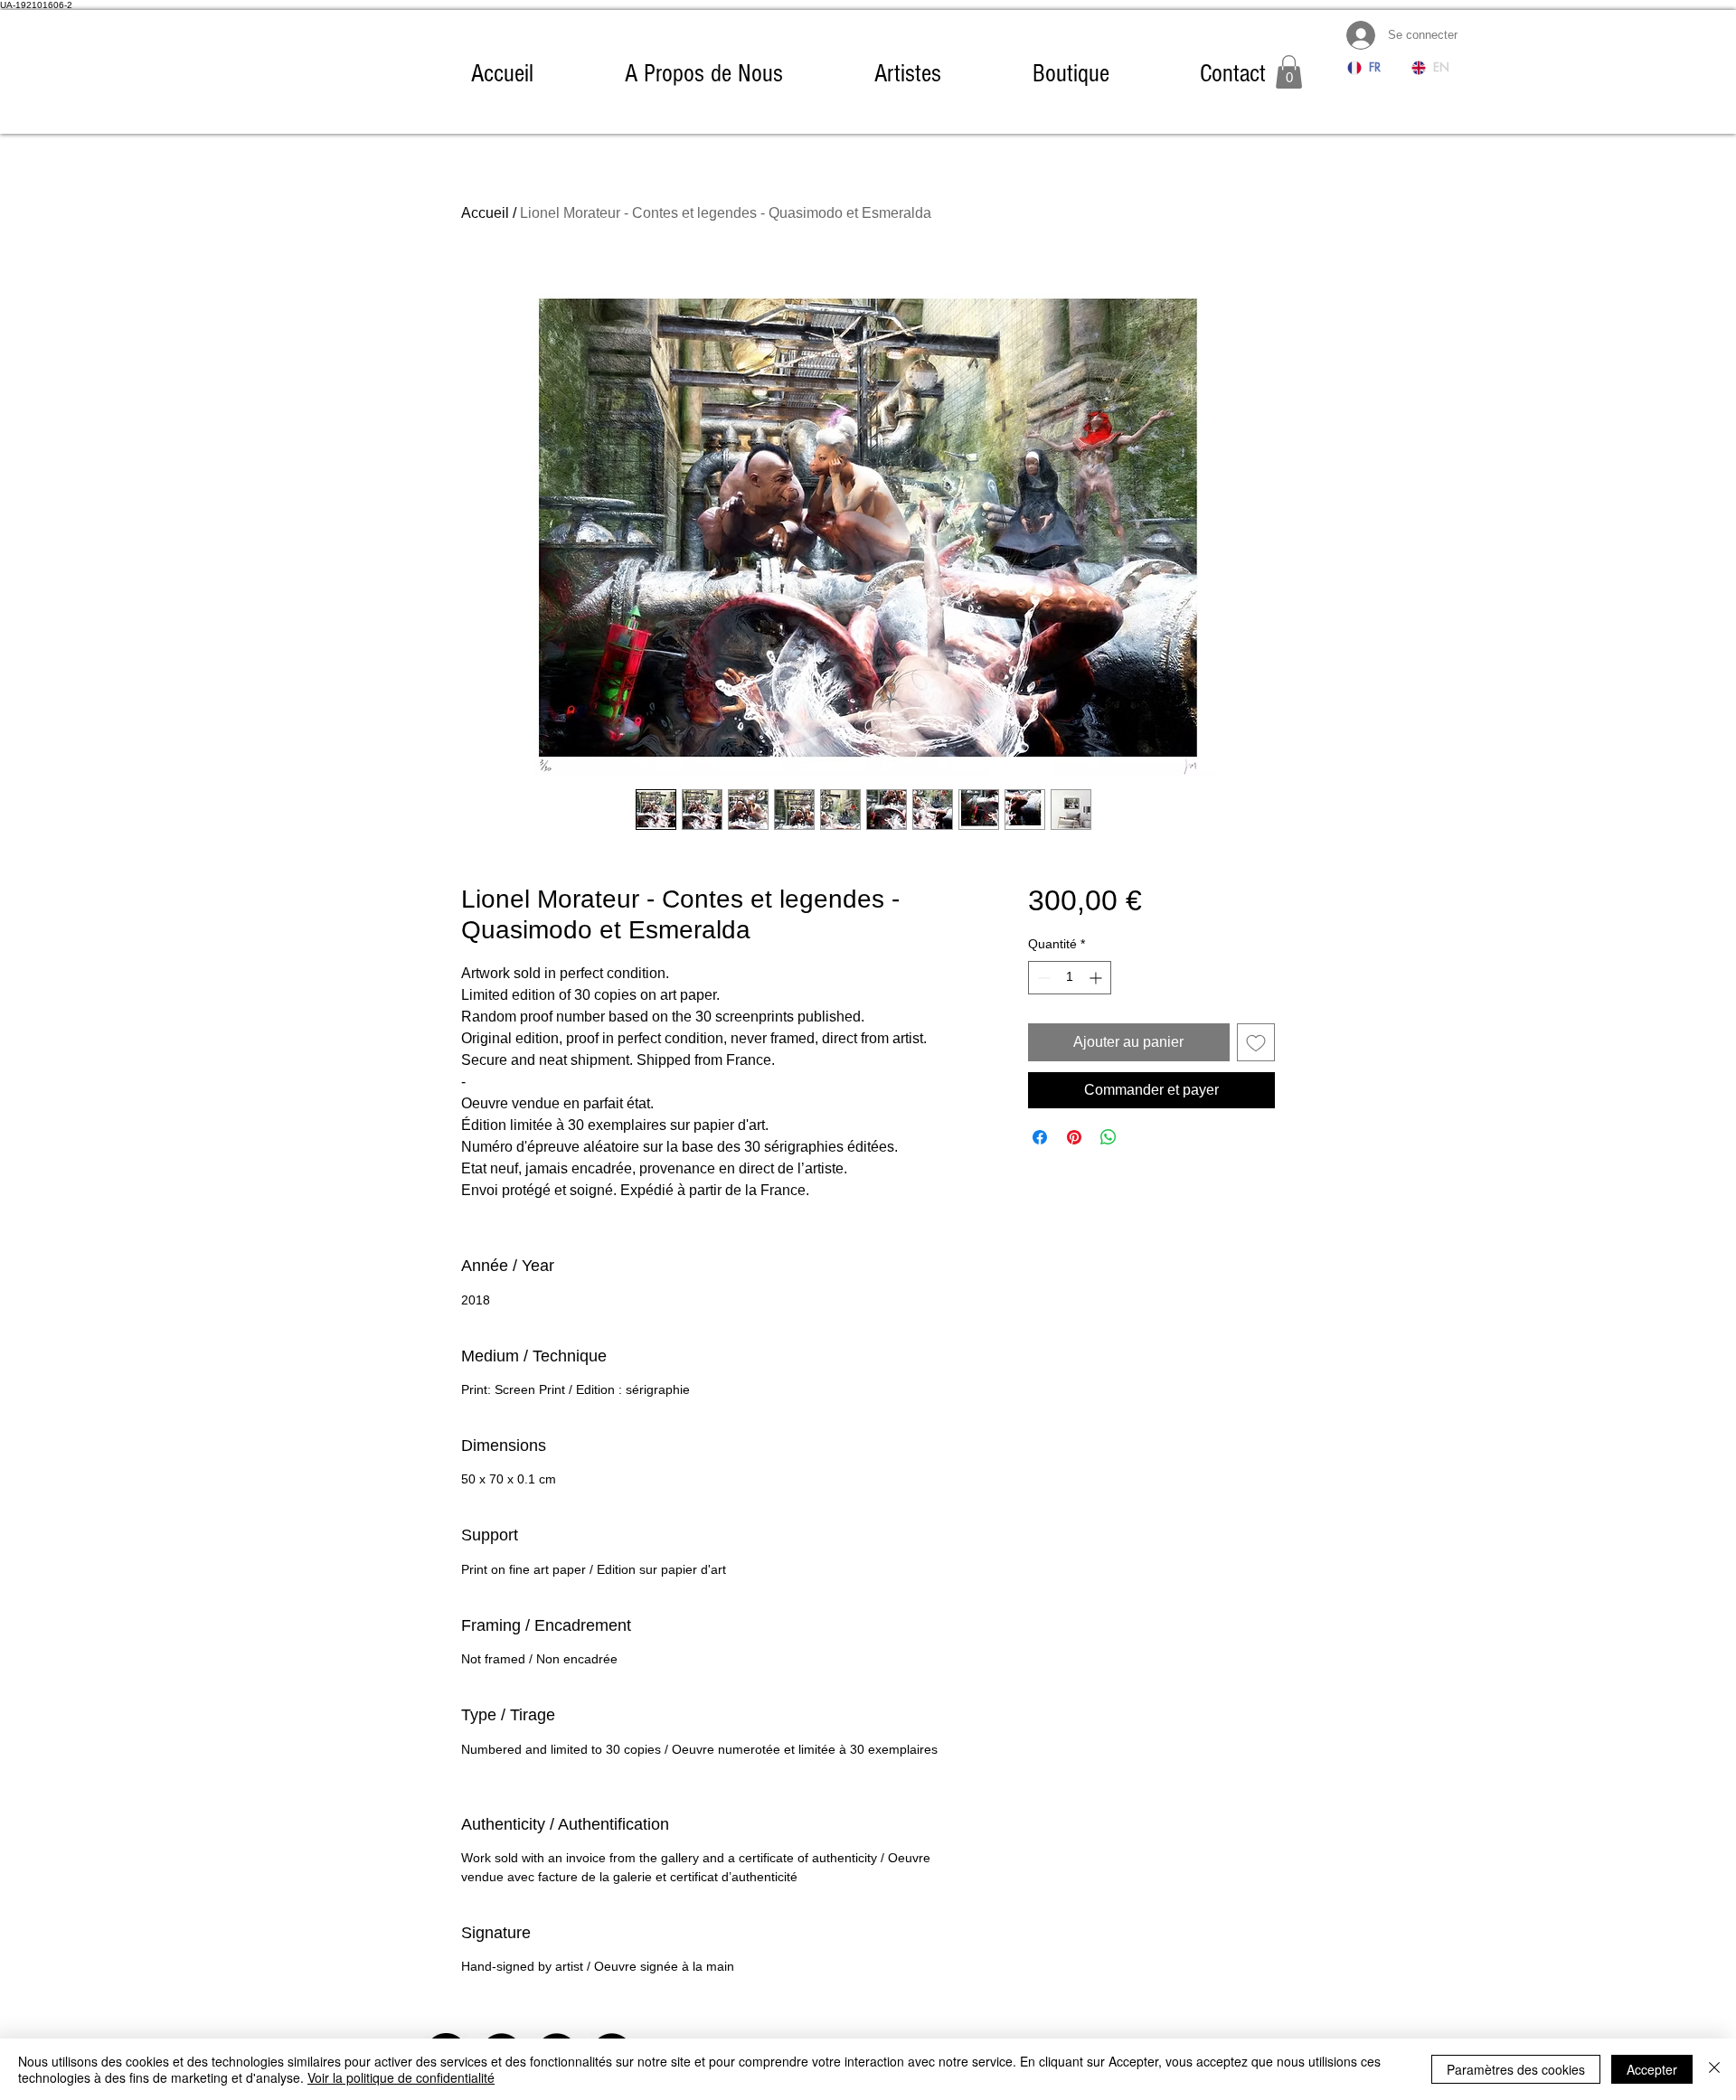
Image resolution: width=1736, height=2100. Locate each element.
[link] (1289, 72)
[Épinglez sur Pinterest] (1074, 1137)
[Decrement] (1042, 978)
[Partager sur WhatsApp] (1109, 1137)
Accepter (1652, 2069)
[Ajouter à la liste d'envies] (1256, 1042)
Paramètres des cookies (1516, 2069)
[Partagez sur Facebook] (1040, 1137)
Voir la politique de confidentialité (401, 2077)
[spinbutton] (1070, 978)
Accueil (485, 213)
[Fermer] (1714, 2069)
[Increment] (1097, 978)
